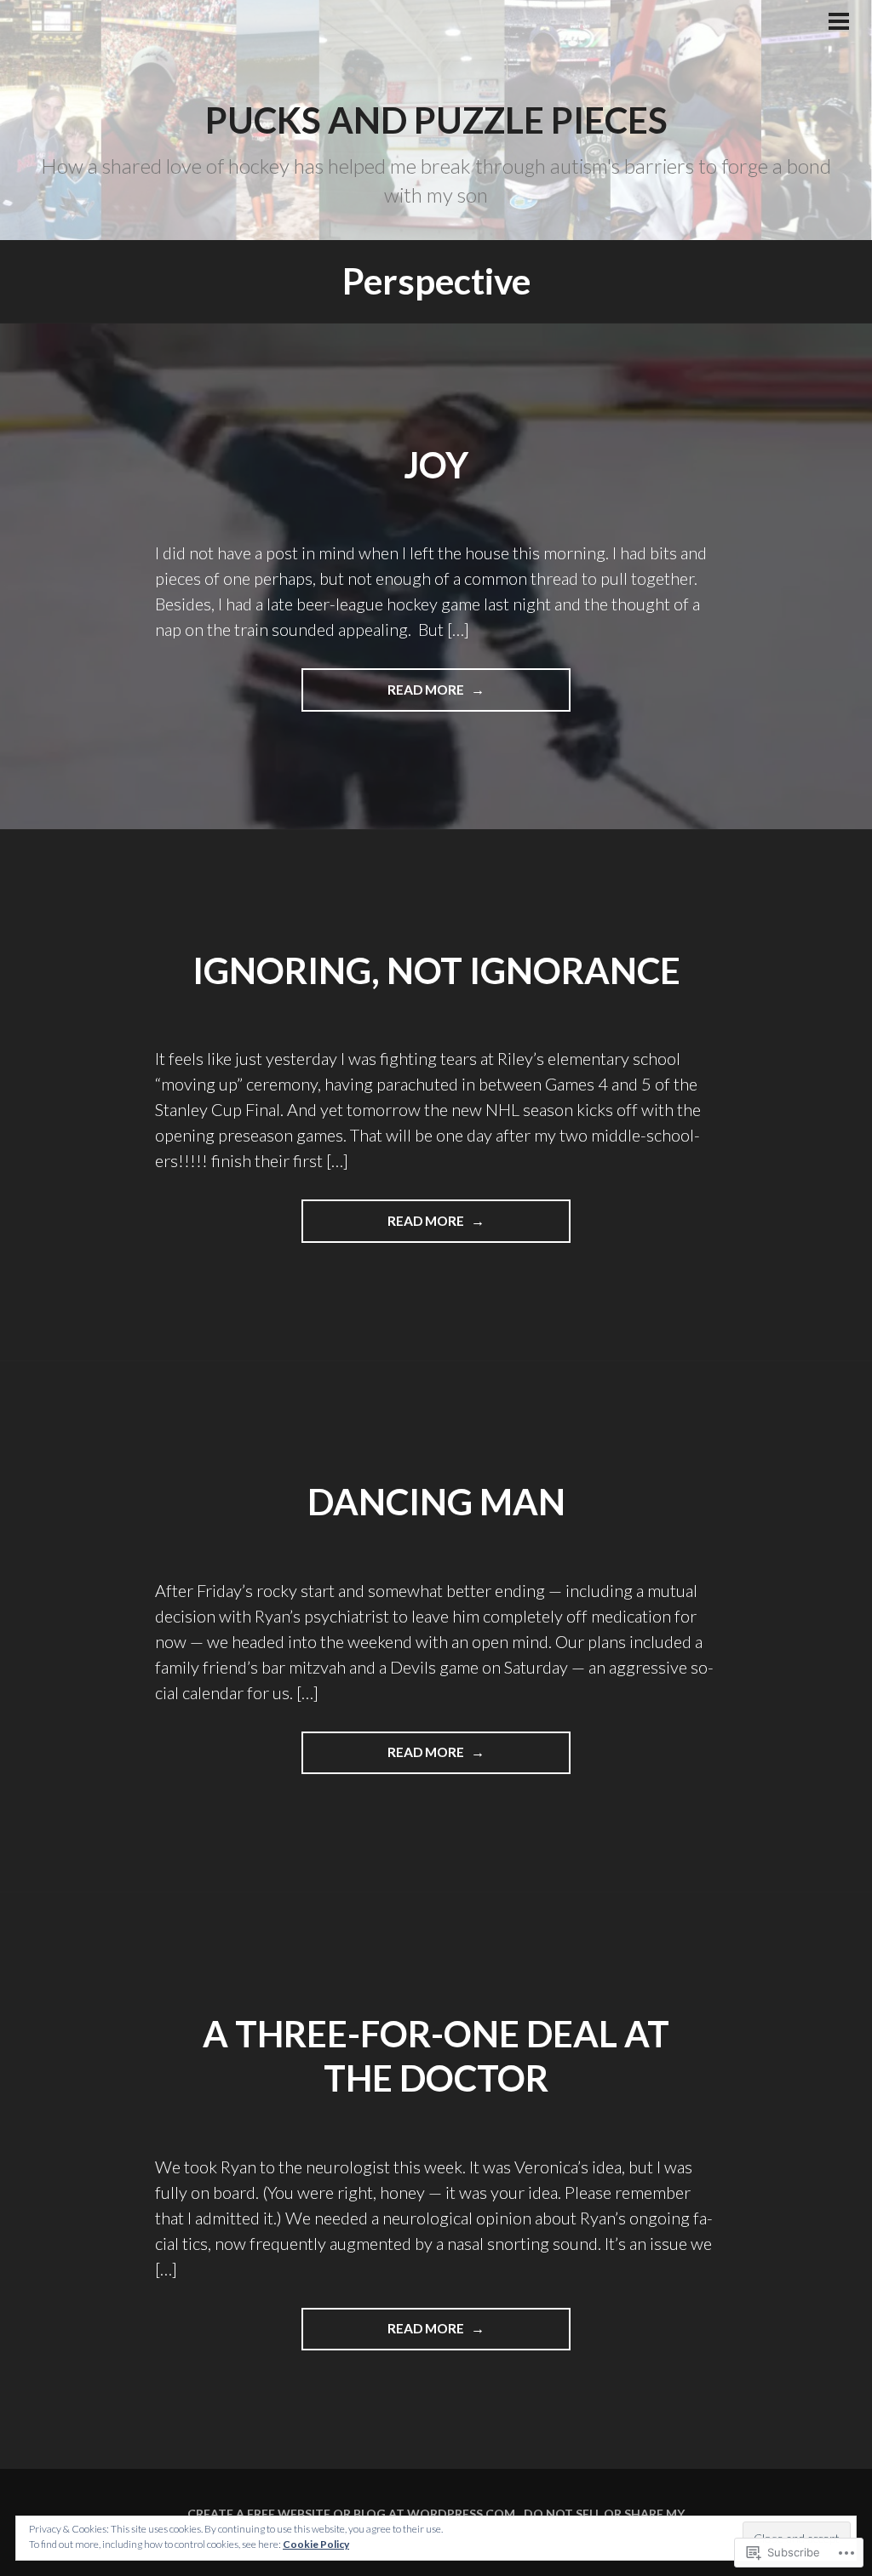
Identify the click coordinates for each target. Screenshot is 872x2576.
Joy (436, 465)
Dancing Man (436, 1502)
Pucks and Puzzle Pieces (436, 120)
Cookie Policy (316, 2544)
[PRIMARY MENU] (839, 23)
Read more (384, 689)
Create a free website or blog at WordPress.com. (353, 2513)
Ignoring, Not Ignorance (436, 970)
